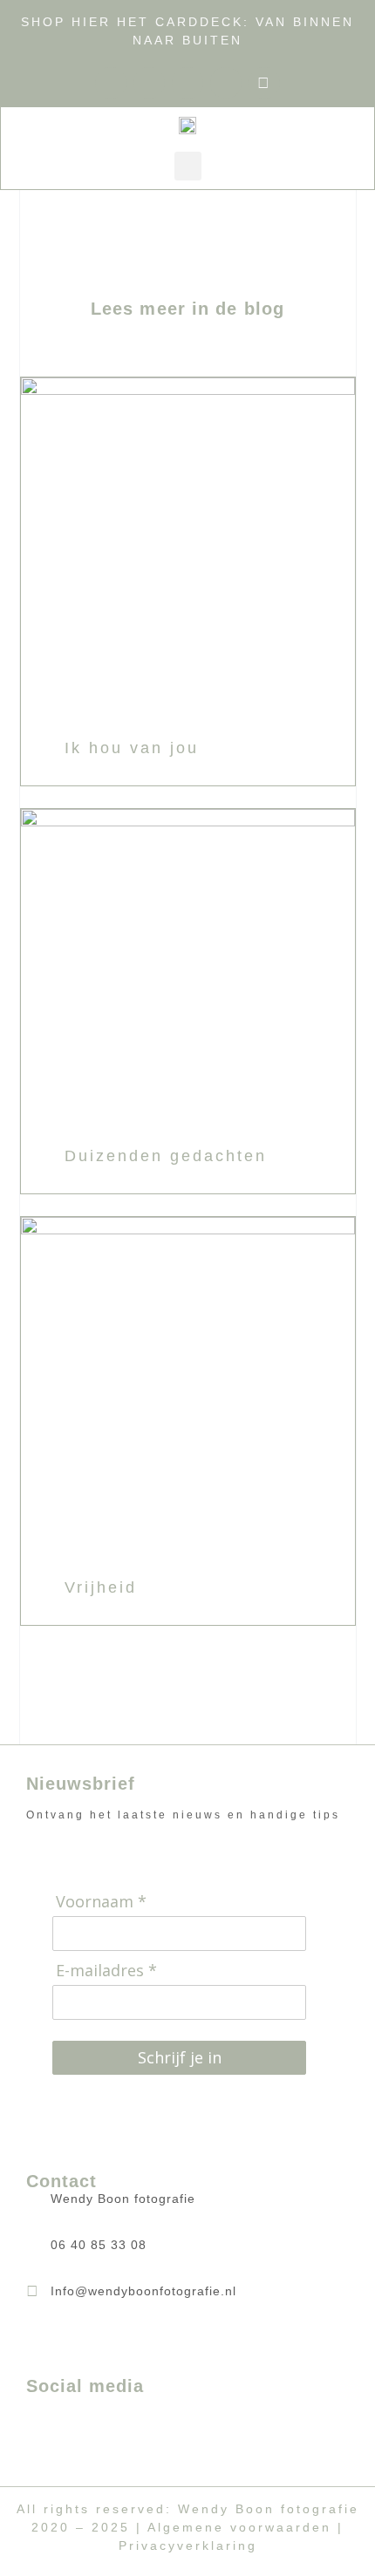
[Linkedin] (187, 83)
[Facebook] (111, 83)
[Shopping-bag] (226, 83)
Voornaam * (101, 1902)
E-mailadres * (106, 1971)
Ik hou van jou (132, 748)
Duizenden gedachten (166, 1156)
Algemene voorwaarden (239, 2527)
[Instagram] (149, 83)
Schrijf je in (180, 2057)
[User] (264, 83)
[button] (188, 166)
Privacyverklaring (188, 2545)
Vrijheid (101, 1587)
